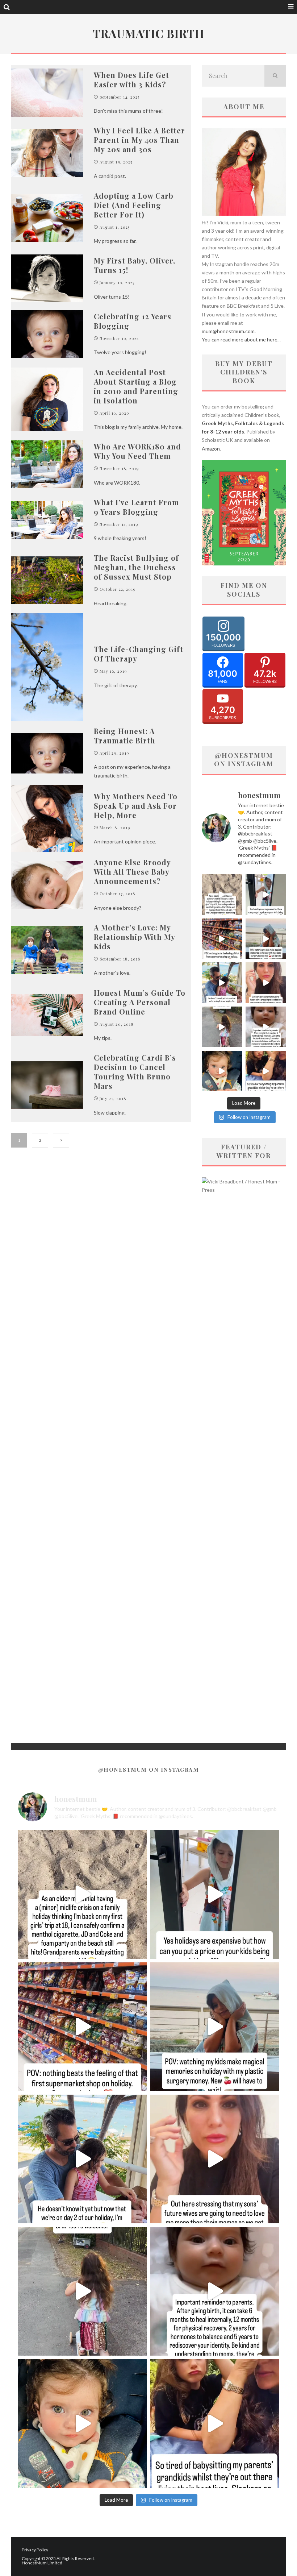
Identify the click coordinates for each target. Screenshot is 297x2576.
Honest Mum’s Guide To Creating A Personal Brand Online (140, 1002)
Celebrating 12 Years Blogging (133, 321)
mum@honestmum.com (228, 331)
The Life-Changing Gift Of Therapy (139, 654)
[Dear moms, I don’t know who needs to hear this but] (222, 1027)
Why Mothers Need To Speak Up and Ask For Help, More (136, 806)
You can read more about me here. (240, 339)
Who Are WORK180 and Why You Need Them (137, 451)
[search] (275, 76)
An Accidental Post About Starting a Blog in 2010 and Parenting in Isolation (136, 386)
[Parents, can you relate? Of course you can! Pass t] (266, 895)
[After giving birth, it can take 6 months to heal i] (266, 1027)
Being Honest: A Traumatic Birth (125, 736)
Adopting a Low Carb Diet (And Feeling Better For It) (134, 205)
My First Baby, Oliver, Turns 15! (135, 265)
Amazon (211, 449)
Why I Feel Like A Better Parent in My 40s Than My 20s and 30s (139, 140)
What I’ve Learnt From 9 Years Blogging (137, 507)
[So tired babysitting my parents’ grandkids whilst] (266, 1071)
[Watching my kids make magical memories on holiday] (266, 939)
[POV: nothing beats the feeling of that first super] (222, 939)
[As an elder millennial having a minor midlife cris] (222, 895)
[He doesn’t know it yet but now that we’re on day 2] (222, 983)
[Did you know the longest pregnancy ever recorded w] (222, 1071)
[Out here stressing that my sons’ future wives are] (266, 983)
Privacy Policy (35, 2550)
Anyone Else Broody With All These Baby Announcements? (132, 872)
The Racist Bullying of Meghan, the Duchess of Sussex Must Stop (136, 567)
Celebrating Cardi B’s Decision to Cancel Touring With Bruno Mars (135, 1072)
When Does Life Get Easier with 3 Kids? (131, 80)
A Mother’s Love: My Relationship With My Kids (134, 937)
